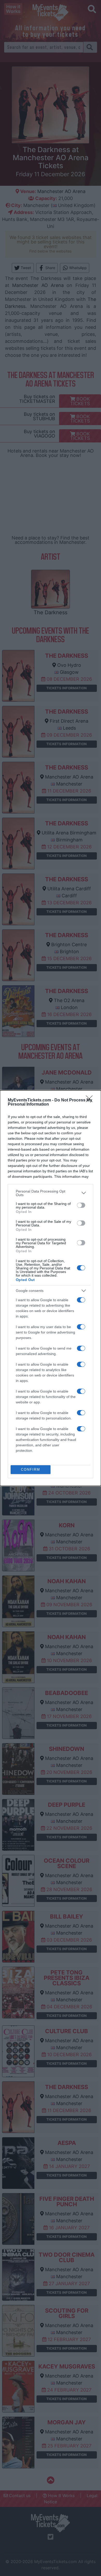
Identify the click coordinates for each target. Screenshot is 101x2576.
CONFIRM (31, 1470)
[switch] (81, 1205)
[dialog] (51, 1288)
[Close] (91, 1100)
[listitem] (51, 1193)
